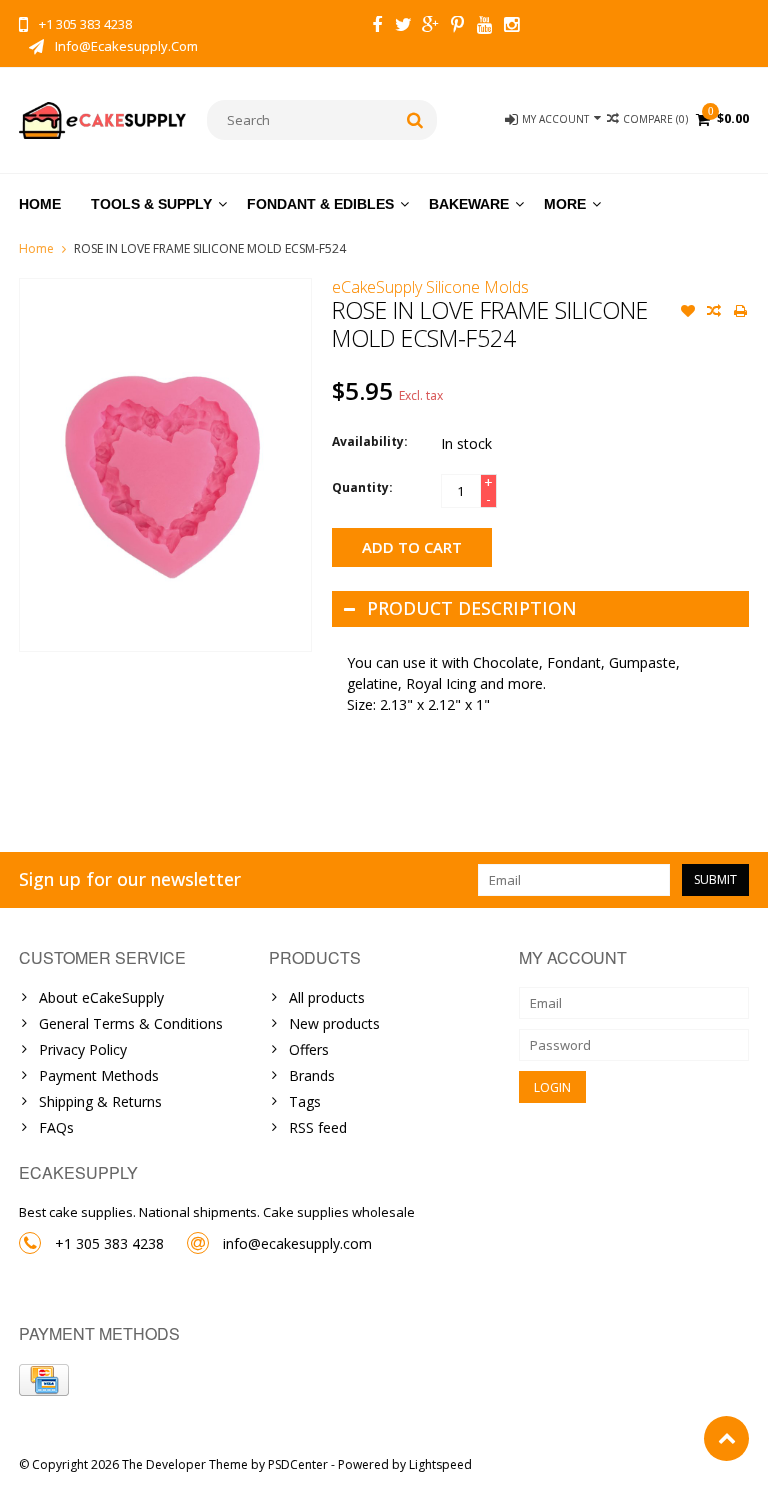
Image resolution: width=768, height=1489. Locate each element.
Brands (312, 1075)
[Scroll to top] (726, 1438)
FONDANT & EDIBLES (320, 204)
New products (334, 1023)
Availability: (370, 441)
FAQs (56, 1127)
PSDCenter (298, 1464)
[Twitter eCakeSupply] (404, 27)
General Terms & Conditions (131, 1023)
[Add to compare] (714, 313)
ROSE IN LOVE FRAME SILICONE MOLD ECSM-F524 (210, 248)
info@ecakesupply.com (297, 1243)
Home (40, 204)
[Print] (740, 313)
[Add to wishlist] (688, 313)
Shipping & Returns (100, 1101)
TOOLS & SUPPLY (151, 204)
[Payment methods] (44, 1380)
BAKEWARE (469, 204)
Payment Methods (99, 1075)
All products (327, 997)
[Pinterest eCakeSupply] (458, 27)
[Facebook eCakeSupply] (377, 27)
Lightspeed (440, 1464)
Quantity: (362, 487)
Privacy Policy (83, 1049)
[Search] (415, 120)
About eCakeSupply (101, 997)
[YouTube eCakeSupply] (485, 27)
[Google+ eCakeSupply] (431, 27)
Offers (309, 1049)
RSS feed (318, 1127)
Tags (305, 1101)
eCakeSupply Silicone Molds (430, 287)
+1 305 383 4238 (109, 1243)
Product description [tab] (472, 608)
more (565, 204)
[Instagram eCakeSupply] (512, 27)
